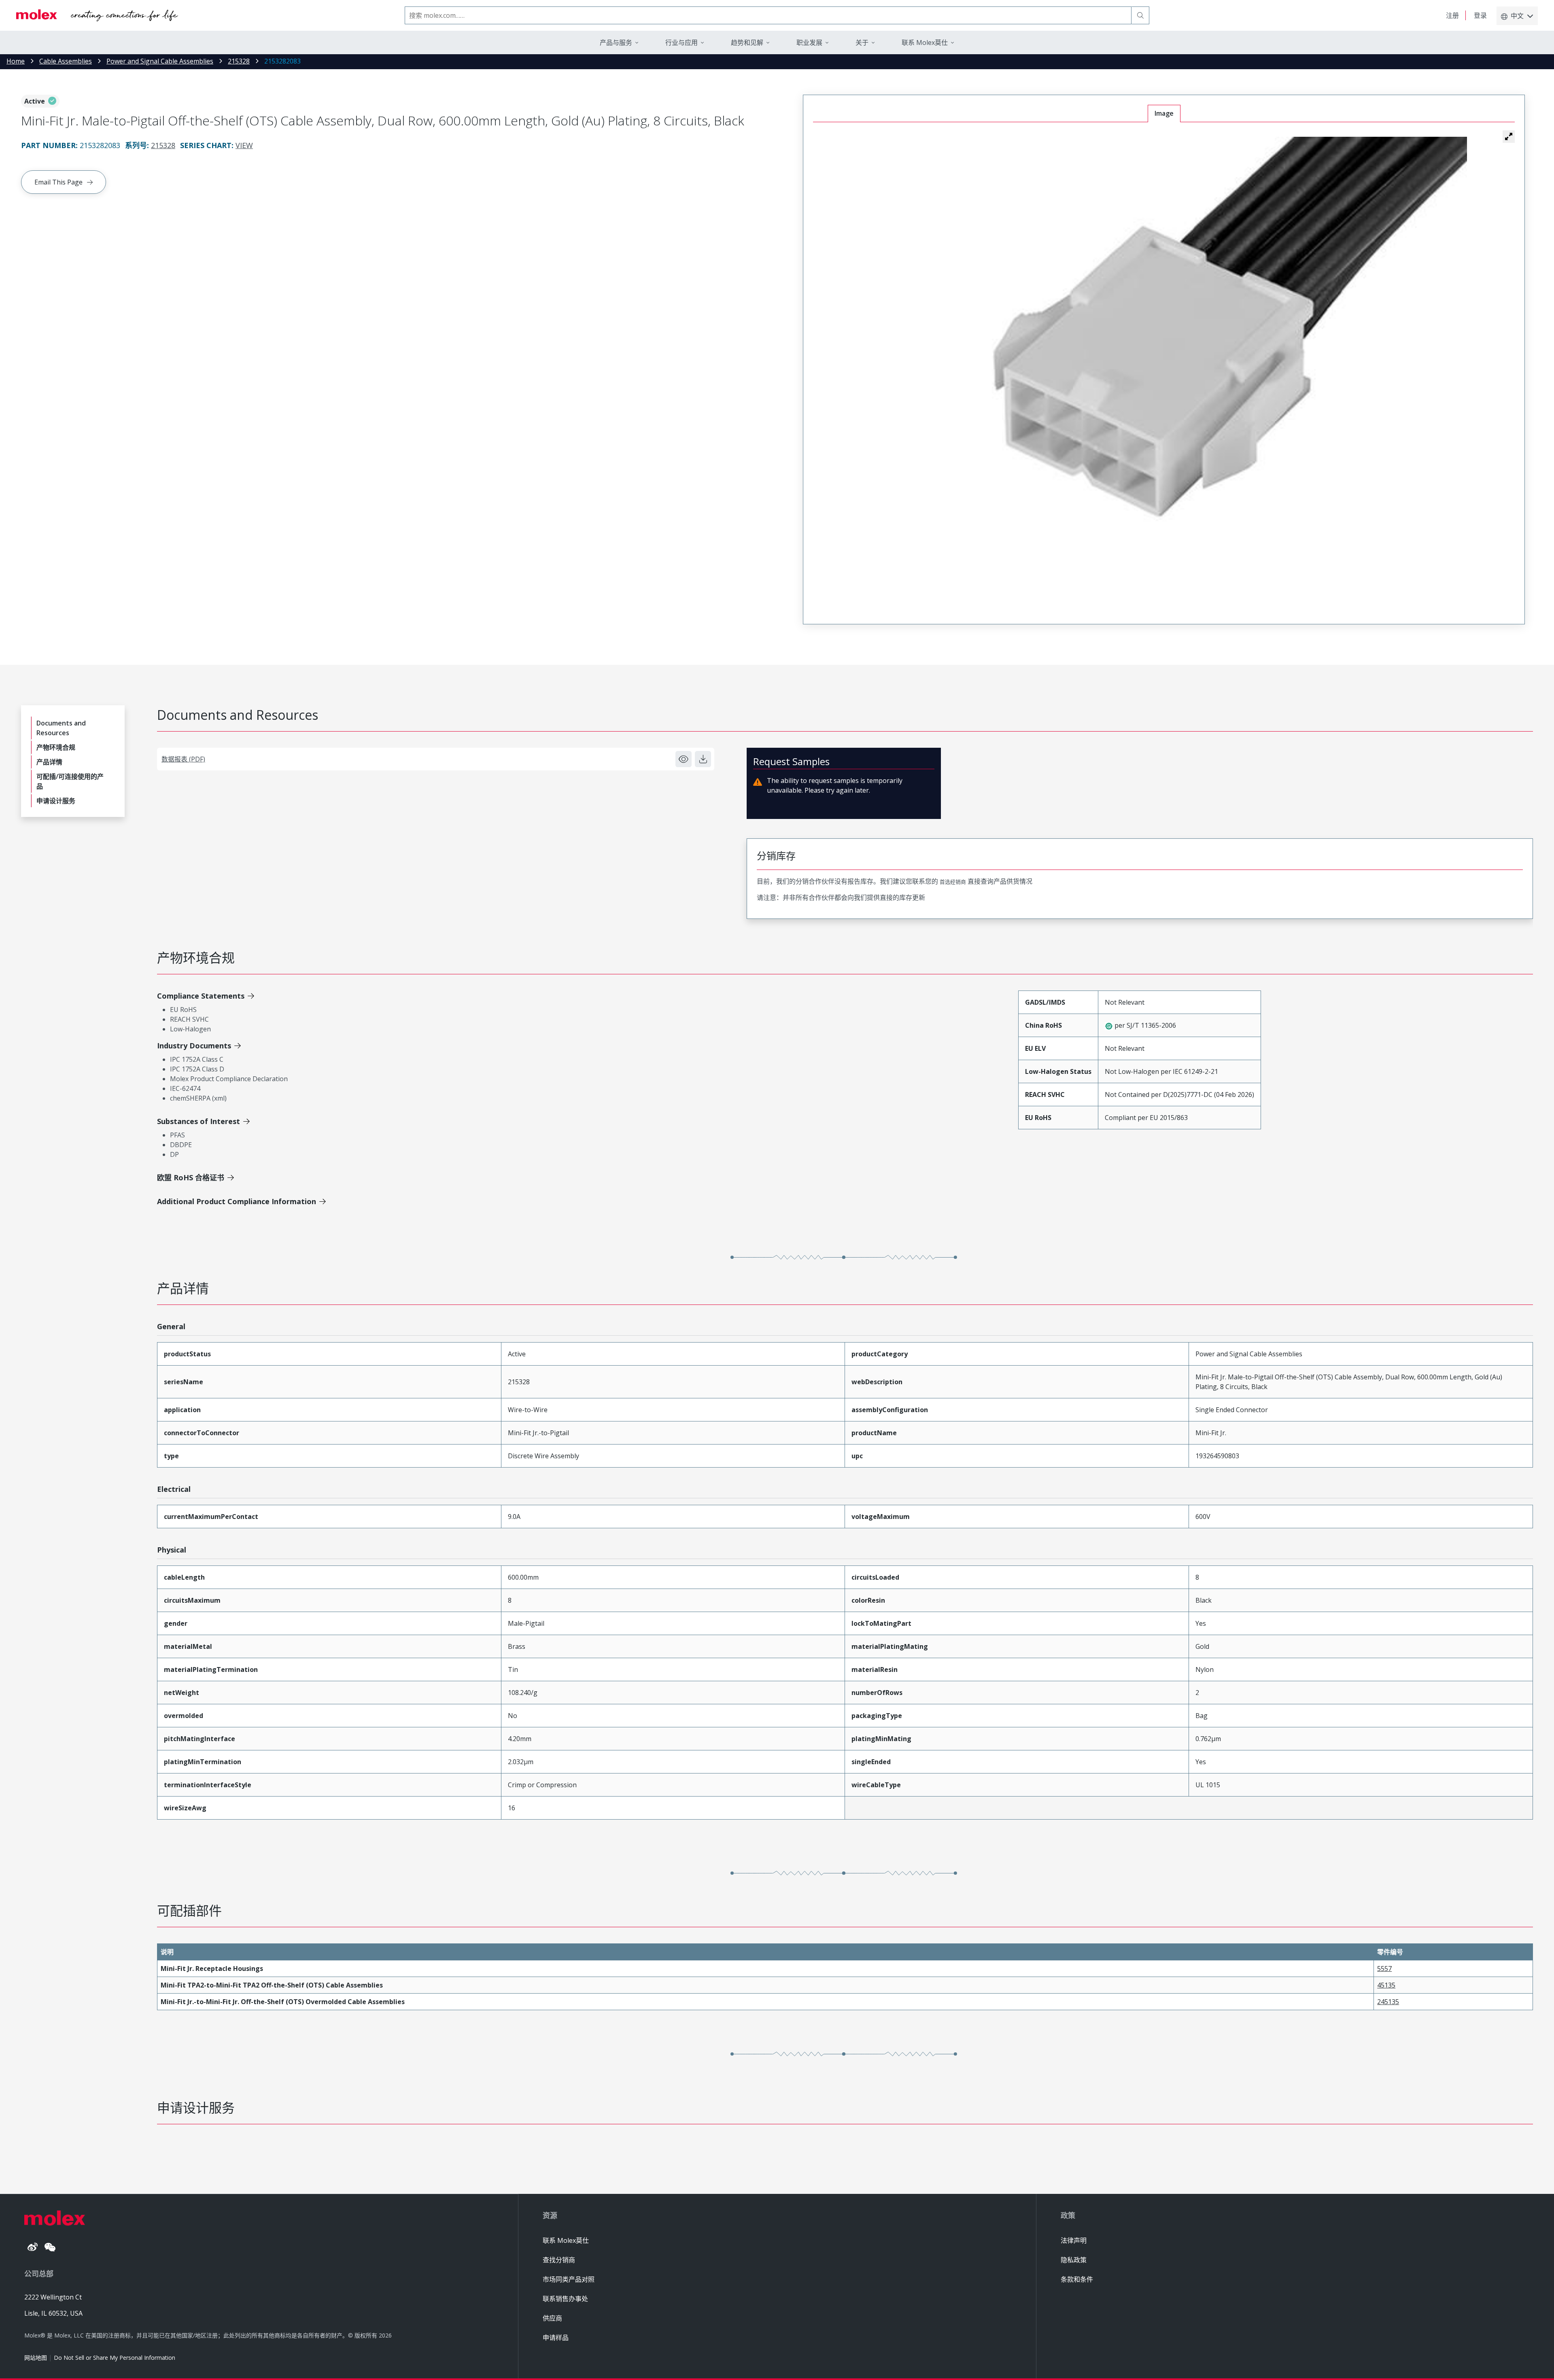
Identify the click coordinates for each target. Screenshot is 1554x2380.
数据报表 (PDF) (183, 759)
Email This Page (58, 182)
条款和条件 (1077, 2279)
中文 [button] (1517, 16)
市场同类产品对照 (569, 2279)
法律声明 (1074, 2240)
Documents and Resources (61, 728)
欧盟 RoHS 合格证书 (191, 1177)
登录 (1480, 15)
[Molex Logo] (97, 15)
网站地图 (36, 2358)
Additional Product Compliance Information (237, 1201)
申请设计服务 (56, 801)
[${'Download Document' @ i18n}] (703, 759)
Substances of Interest (198, 1121)
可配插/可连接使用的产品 (70, 781)
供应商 (552, 2318)
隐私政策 (1074, 2260)
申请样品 (556, 2338)
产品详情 (49, 762)
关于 (862, 42)
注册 (1452, 15)
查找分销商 (559, 2260)
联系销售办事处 (565, 2299)
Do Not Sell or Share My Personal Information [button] (115, 2358)
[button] (1509, 136)
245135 (1388, 2002)
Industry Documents (194, 1046)
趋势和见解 (747, 42)
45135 (1386, 1985)
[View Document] (684, 759)
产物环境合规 (56, 747)
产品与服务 (616, 42)
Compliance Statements (201, 996)
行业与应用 (681, 42)
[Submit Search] (1140, 15)
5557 (1384, 1968)
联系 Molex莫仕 (566, 2240)
